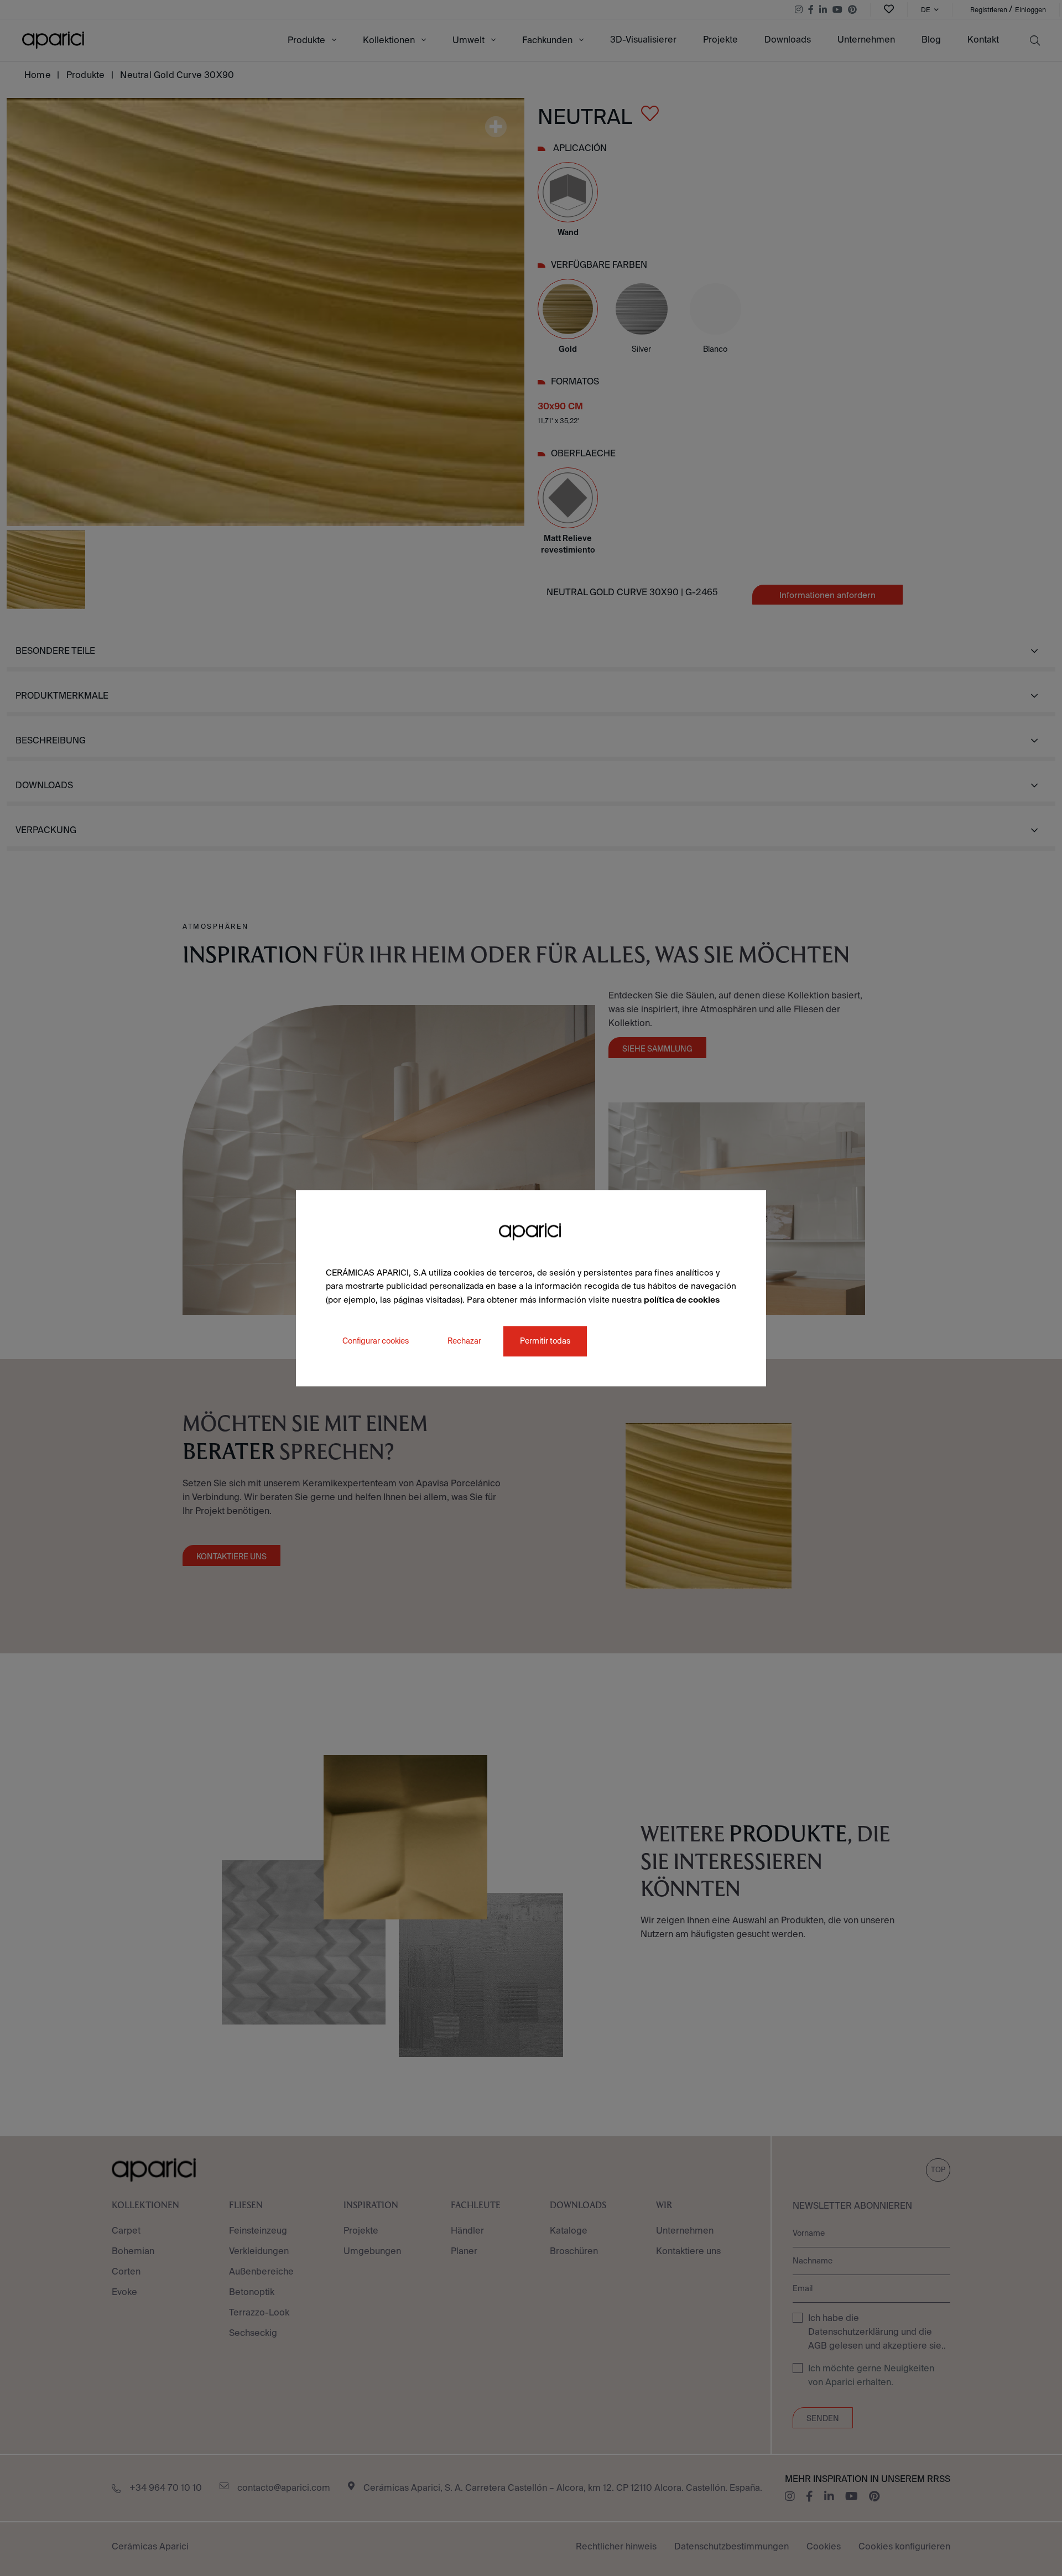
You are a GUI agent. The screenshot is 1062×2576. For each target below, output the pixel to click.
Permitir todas (545, 1341)
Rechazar (464, 1341)
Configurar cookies (376, 1341)
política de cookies (682, 1300)
